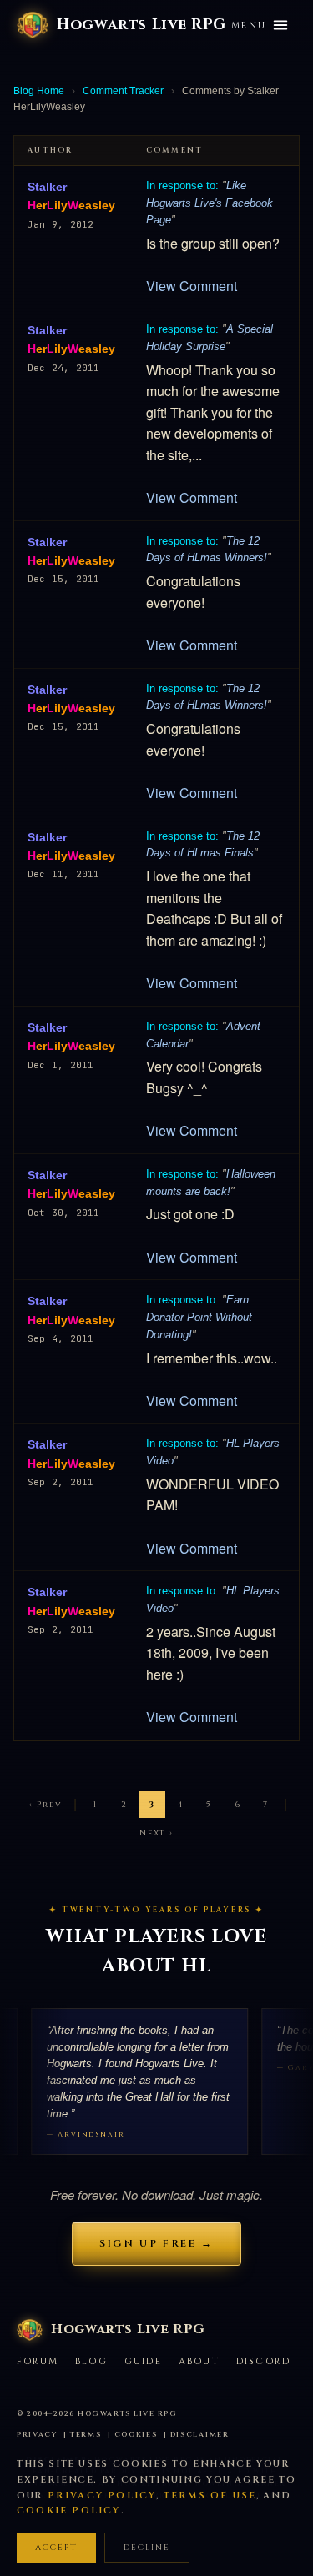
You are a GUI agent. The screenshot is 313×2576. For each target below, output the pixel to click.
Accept (56, 2548)
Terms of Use (210, 2496)
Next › (156, 1833)
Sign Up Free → (156, 2243)
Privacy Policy (102, 2496)
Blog (91, 2361)
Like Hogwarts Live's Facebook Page (210, 203)
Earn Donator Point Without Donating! (199, 1317)
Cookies (136, 2435)
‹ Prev (46, 1805)
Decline (147, 2548)
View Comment (192, 286)
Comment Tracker (123, 91)
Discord (263, 2361)
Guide (143, 2361)
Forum (38, 2361)
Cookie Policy (69, 2511)
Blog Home (39, 91)
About (199, 2361)
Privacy (37, 2435)
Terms (86, 2435)
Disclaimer (200, 2435)
